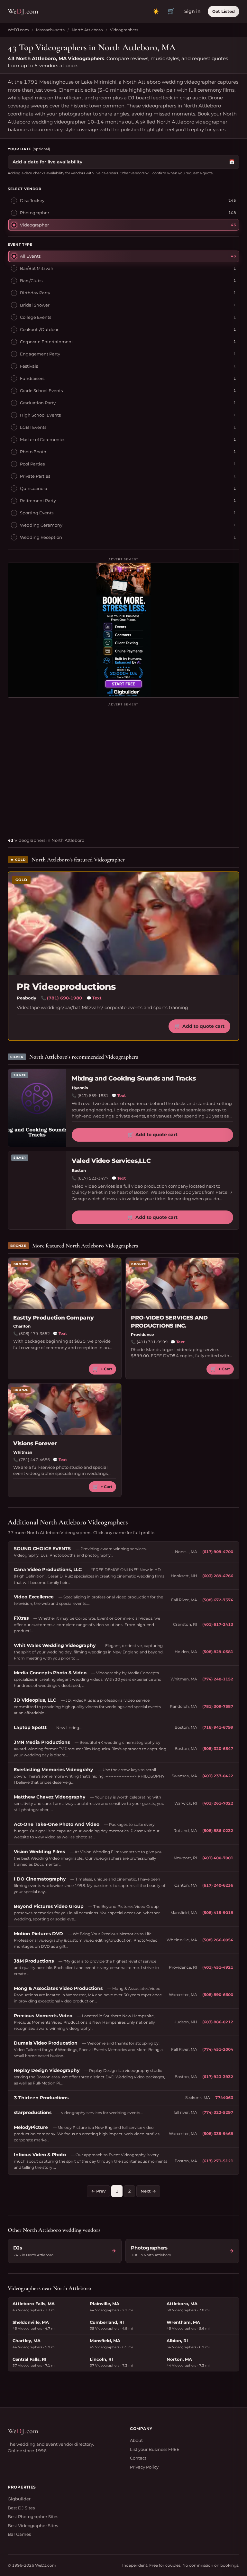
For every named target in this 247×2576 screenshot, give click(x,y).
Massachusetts (50, 30)
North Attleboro (87, 30)
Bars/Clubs (31, 281)
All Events (30, 256)
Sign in (192, 11)
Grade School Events (41, 391)
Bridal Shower (35, 305)
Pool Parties (32, 464)
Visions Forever (35, 1443)
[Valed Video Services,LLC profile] (37, 1190)
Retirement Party (38, 501)
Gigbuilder (19, 2499)
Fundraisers (32, 378)
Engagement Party (40, 354)
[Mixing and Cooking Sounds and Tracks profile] (37, 1108)
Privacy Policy (144, 2467)
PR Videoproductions (66, 987)
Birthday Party (35, 293)
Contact (138, 2458)
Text (94, 998)
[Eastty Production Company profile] (65, 1283)
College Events (36, 317)
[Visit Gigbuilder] (123, 630)
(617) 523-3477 (93, 1178)
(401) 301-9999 (152, 1342)
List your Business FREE (155, 2449)
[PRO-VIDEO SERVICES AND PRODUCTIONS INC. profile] (182, 1283)
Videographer (34, 225)
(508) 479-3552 (34, 1334)
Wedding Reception (41, 537)
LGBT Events (33, 427)
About (136, 2440)
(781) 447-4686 (34, 1460)
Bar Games (19, 2534)
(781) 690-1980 (64, 998)
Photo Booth (33, 452)
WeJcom (23, 11)
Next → (148, 2191)
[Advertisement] (123, 768)
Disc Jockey (32, 200)
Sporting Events (37, 513)
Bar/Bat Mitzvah (37, 268)
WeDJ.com (18, 30)
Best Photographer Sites (33, 2516)
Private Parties (35, 476)
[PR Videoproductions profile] (123, 924)
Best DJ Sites (21, 2508)
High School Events (40, 415)
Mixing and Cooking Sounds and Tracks (134, 1078)
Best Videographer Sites (33, 2525)
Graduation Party (38, 403)
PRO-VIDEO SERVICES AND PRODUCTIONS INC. (169, 1322)
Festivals (29, 366)
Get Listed (224, 11)
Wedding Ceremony (41, 525)
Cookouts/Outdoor (39, 329)
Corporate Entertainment (46, 342)
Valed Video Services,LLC (111, 1161)
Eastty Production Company (54, 1318)
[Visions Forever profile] (65, 1409)
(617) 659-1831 (93, 1095)
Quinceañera (34, 488)
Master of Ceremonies (43, 439)
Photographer (35, 213)
